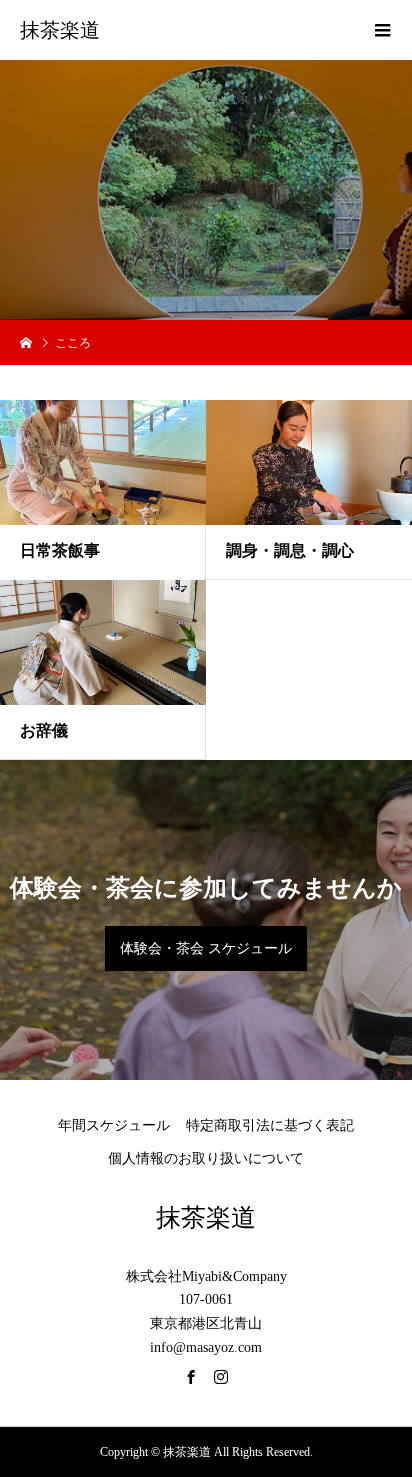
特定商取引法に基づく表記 (270, 1125)
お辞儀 (44, 730)
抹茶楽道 (60, 30)
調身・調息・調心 (290, 550)
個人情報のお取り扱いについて (206, 1158)
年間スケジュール (114, 1125)
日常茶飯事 (60, 550)
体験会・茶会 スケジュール (206, 948)
